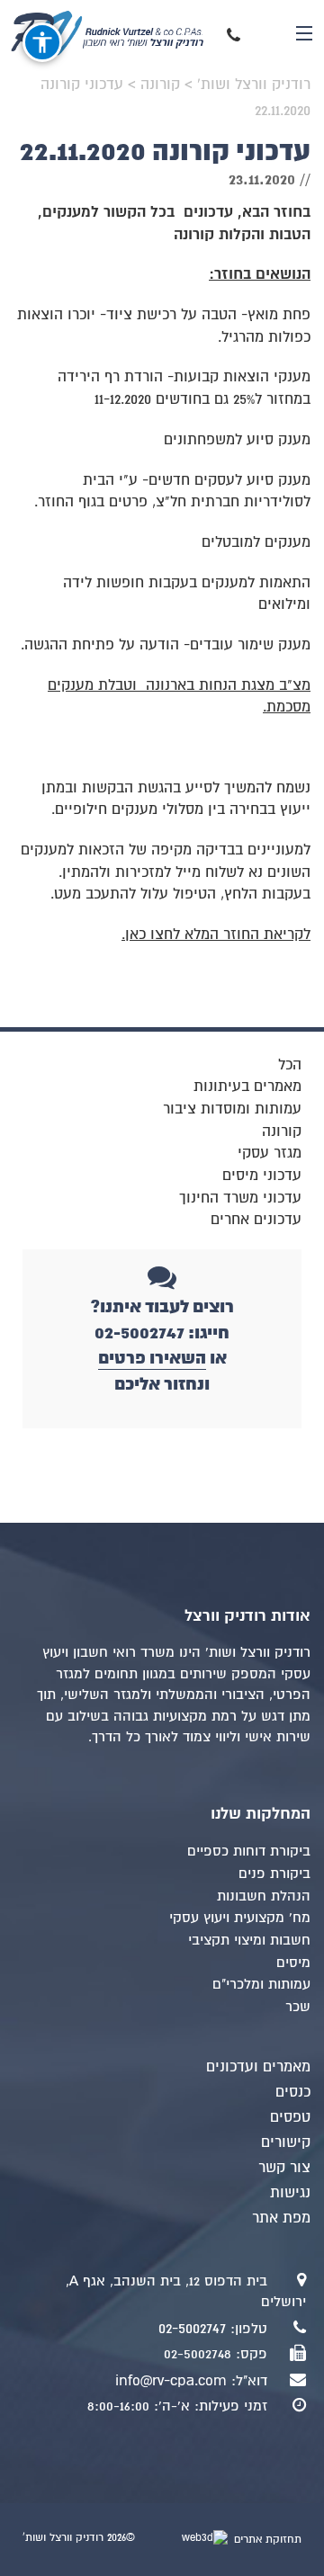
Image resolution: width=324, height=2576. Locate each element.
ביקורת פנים (274, 1874)
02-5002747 (192, 2329)
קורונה (282, 1131)
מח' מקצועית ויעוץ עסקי (240, 1918)
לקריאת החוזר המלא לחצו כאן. (216, 935)
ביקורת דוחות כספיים (249, 1851)
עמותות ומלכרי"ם (261, 1984)
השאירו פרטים (152, 1358)
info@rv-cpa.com (171, 2381)
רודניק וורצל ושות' (119, 33)
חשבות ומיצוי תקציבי (249, 1940)
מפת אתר (281, 2218)
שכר (298, 2007)
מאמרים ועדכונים (258, 2067)
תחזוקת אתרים (266, 2540)
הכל (290, 1065)
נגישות (290, 2193)
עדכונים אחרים (256, 1220)
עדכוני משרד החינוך (240, 1198)
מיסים (293, 1963)
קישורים (286, 2142)
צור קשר (284, 2168)
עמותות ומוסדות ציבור (232, 1109)
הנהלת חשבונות (264, 1896)
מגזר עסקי (270, 1153)
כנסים (293, 2092)
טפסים (290, 2117)
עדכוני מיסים (262, 1176)
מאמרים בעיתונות (247, 1087)
